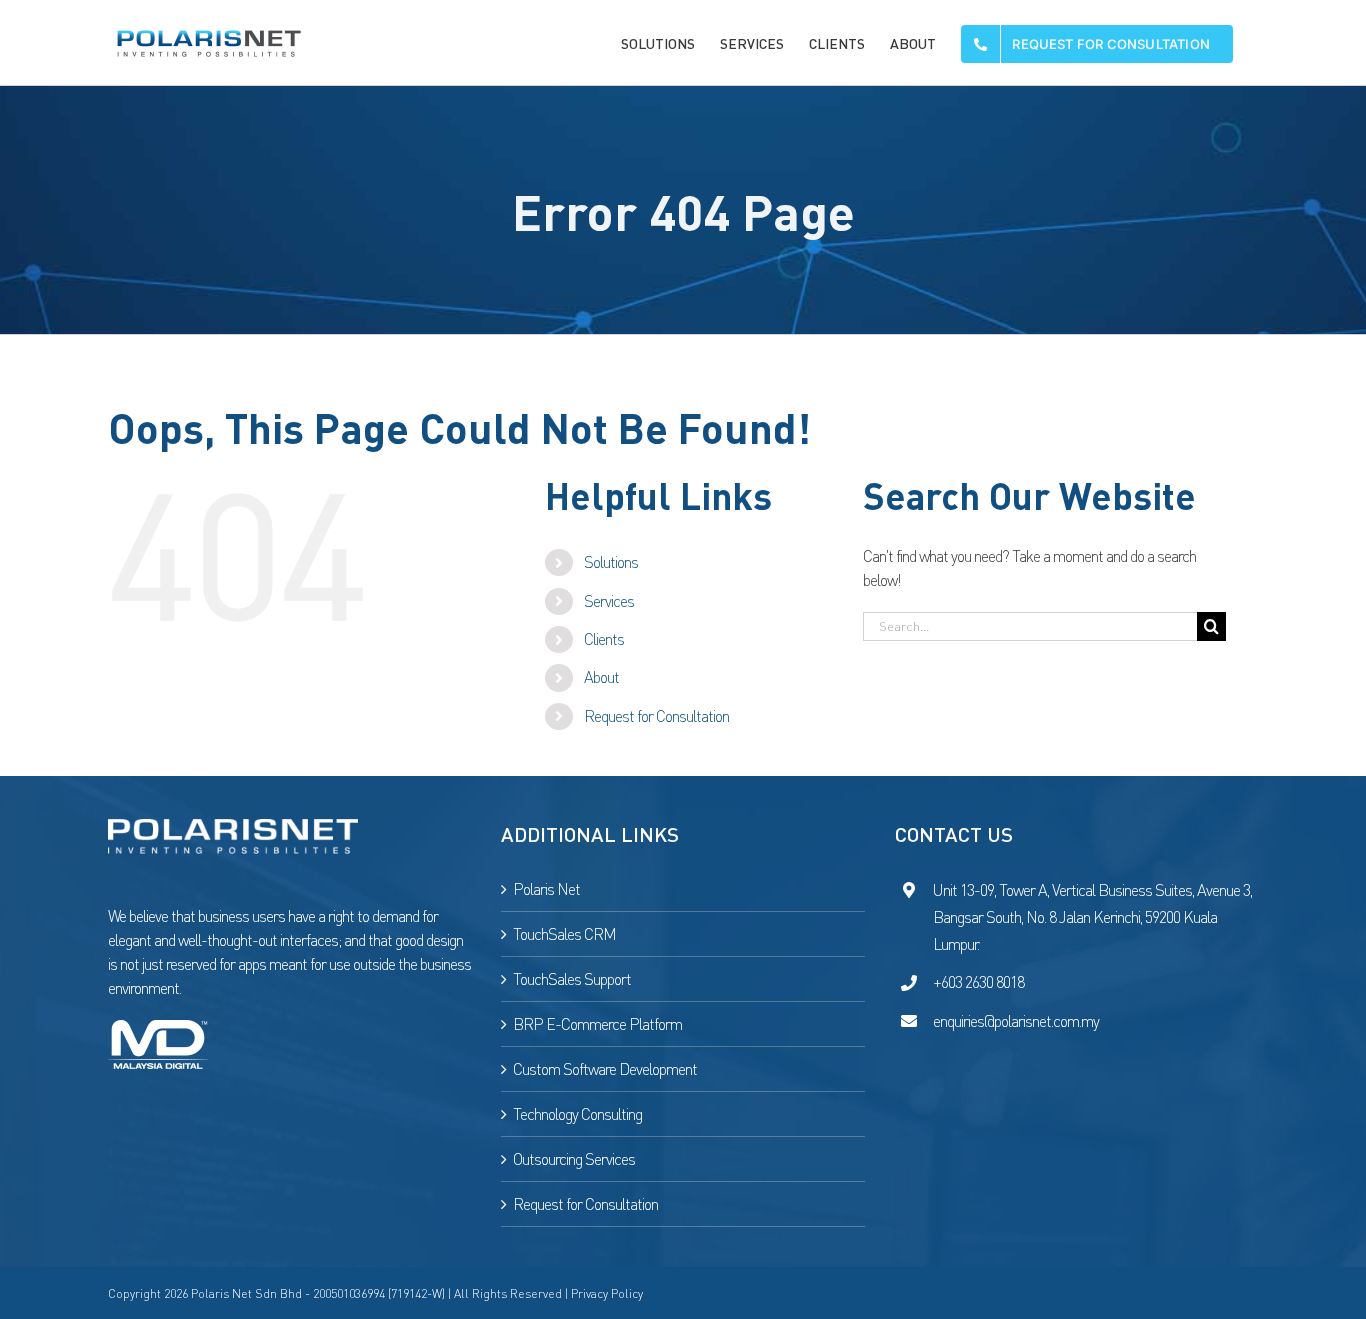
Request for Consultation (656, 716)
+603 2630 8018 (978, 982)
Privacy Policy (607, 1293)
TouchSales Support (572, 979)
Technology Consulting (577, 1114)
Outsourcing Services (574, 1159)
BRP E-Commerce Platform (597, 1024)
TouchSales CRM (564, 934)
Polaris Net (546, 889)
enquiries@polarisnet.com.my (1016, 1021)
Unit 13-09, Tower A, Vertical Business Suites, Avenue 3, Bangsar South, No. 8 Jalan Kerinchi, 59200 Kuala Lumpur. (1092, 917)
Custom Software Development (605, 1069)
